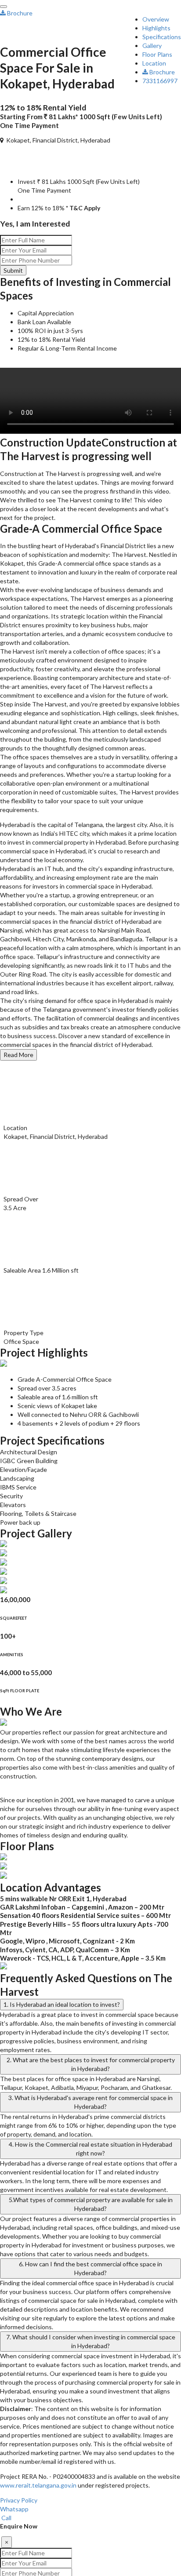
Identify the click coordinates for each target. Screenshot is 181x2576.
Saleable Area (22, 1270)
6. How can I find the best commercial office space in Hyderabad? (90, 2268)
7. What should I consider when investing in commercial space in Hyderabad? (91, 2341)
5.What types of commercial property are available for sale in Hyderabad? (91, 2204)
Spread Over (21, 1199)
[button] (1, 39)
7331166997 (160, 81)
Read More (18, 1055)
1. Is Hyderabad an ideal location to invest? (62, 2004)
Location (154, 63)
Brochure (161, 72)
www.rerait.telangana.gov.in (38, 2485)
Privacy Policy (19, 2500)
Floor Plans (157, 54)
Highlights (156, 28)
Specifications (162, 37)
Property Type (24, 1333)
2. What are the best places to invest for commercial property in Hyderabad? (91, 2064)
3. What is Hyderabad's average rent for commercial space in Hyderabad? (90, 2102)
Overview (156, 19)
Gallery (152, 46)
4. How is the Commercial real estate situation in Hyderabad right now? (90, 2149)
